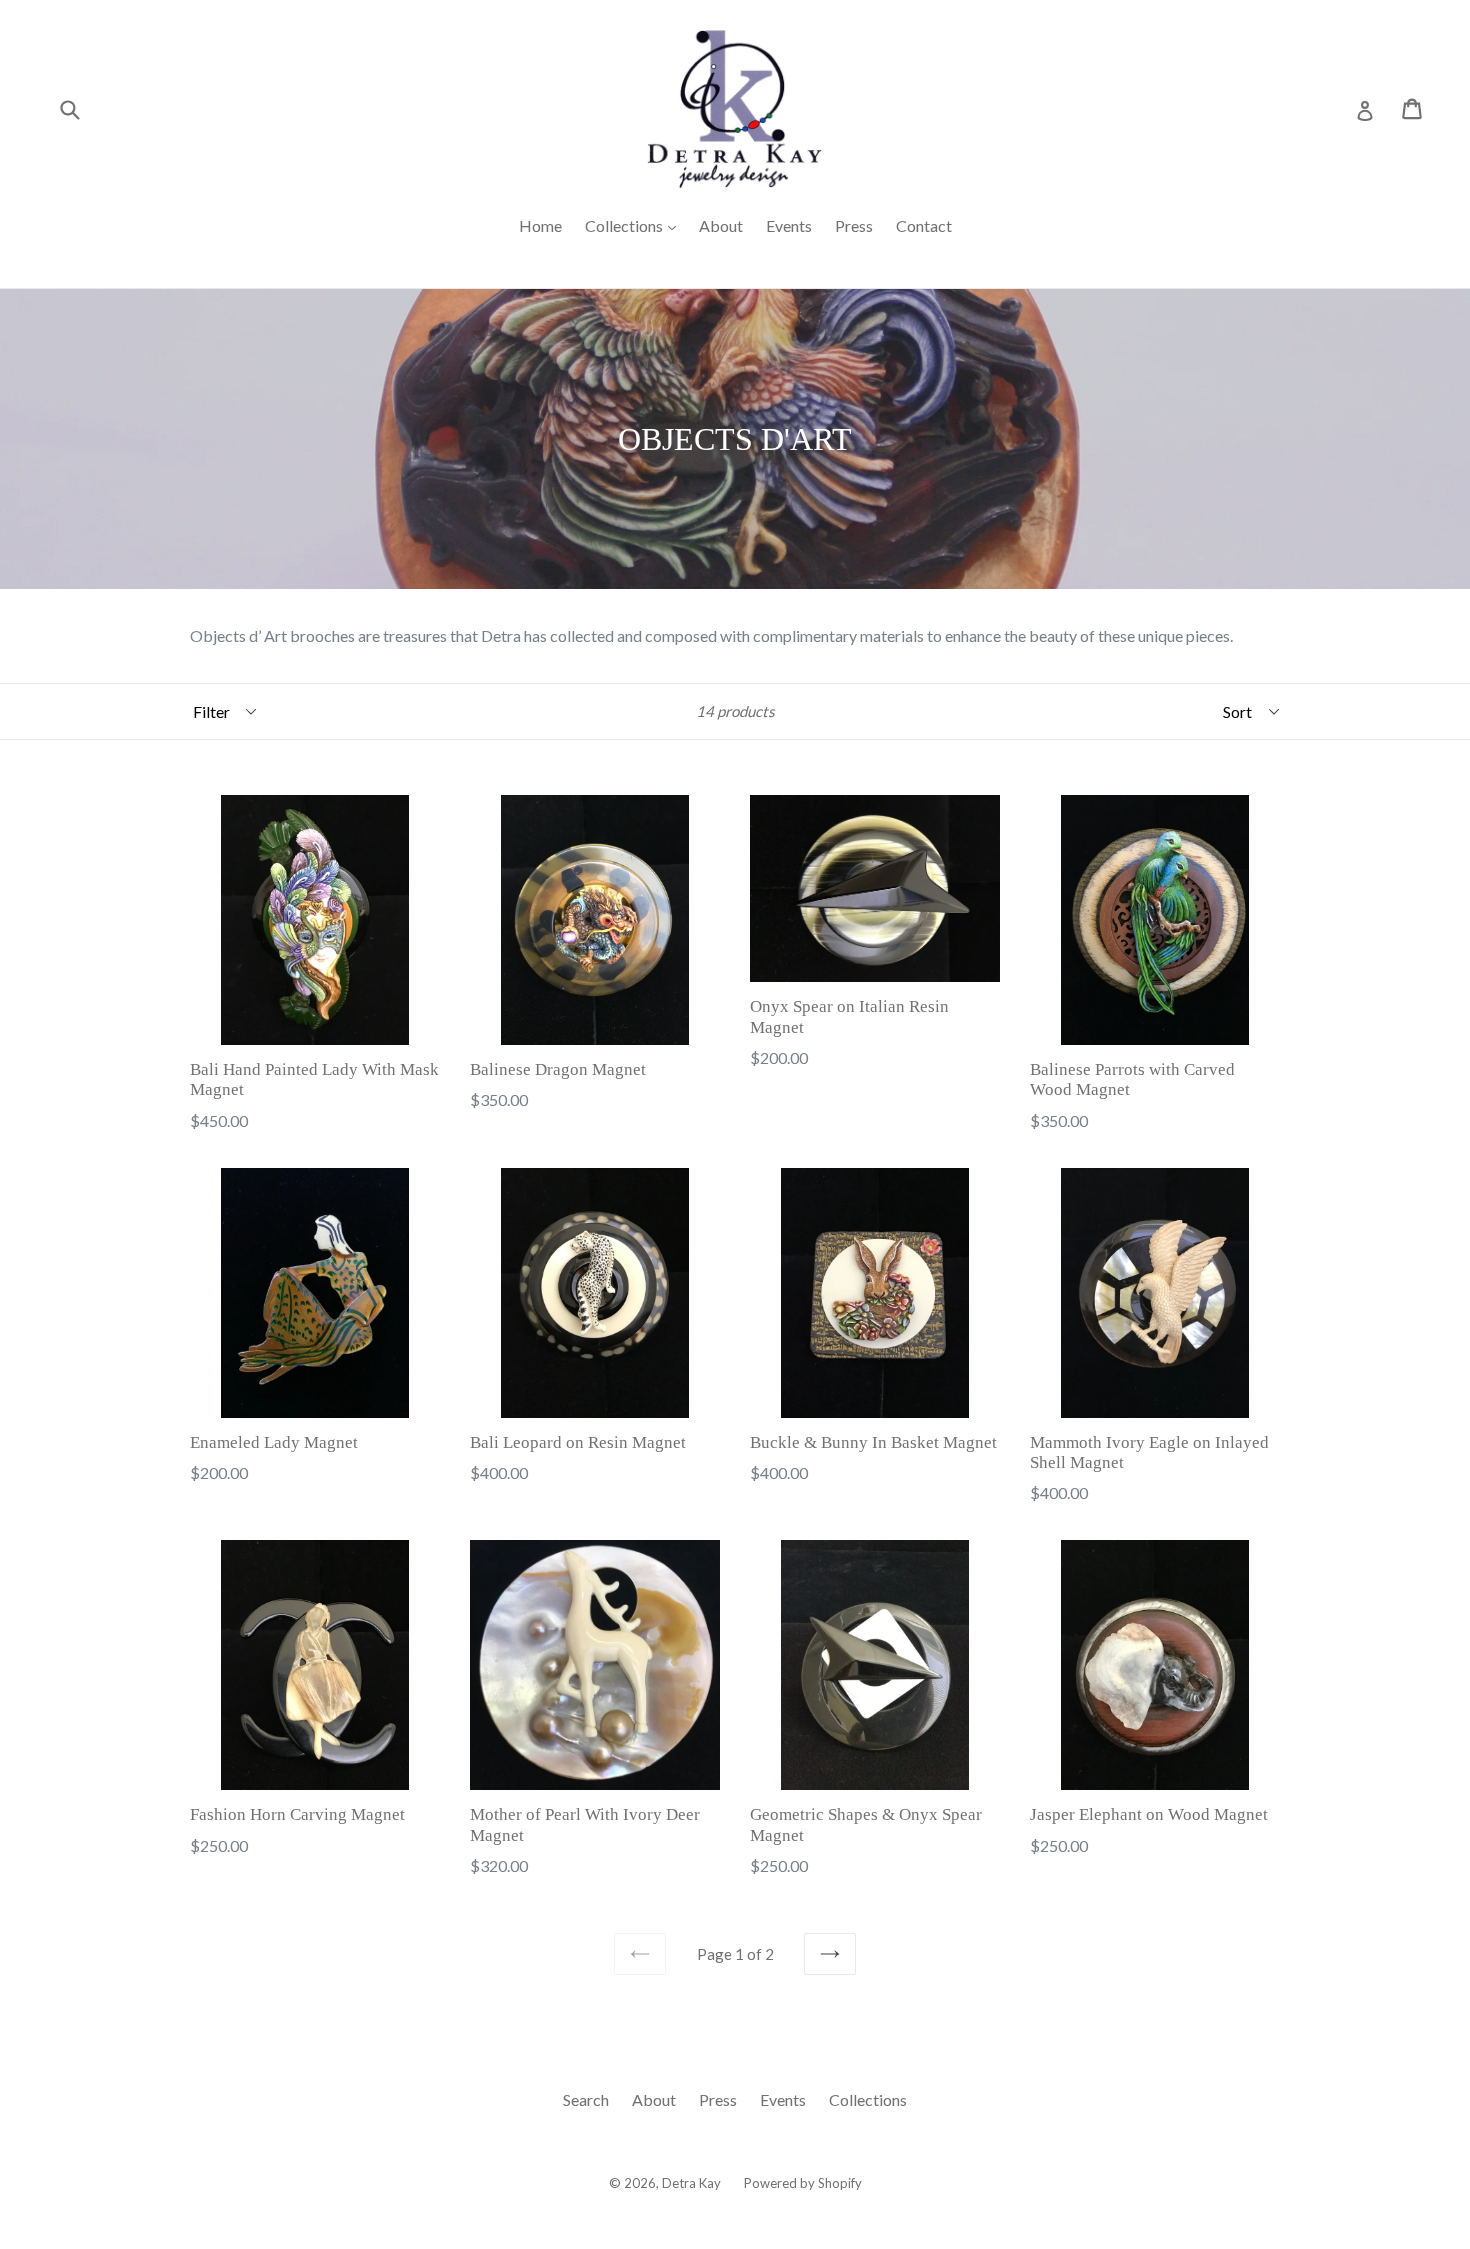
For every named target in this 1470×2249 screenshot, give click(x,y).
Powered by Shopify (803, 2183)
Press (854, 225)
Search (586, 2099)
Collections (635, 225)
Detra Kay (691, 2183)
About (721, 225)
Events (789, 225)
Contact (924, 225)
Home (540, 225)
